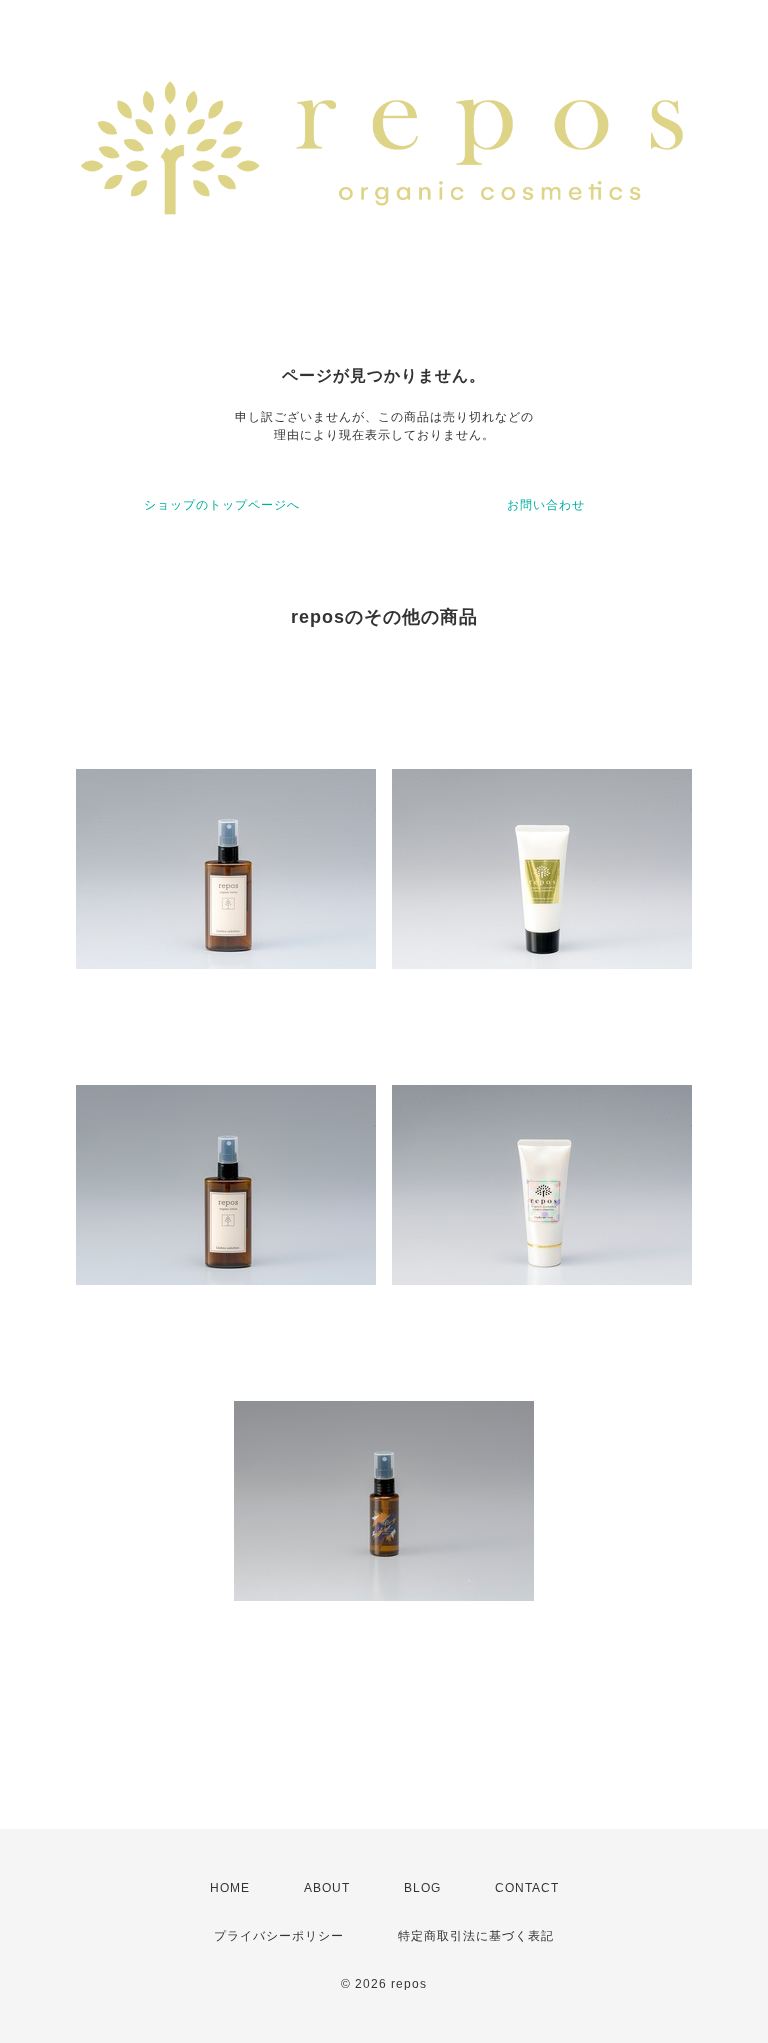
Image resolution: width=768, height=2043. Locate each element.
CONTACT (527, 1888)
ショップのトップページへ (222, 505)
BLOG (422, 1888)
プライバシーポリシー (279, 1936)
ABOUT (327, 1888)
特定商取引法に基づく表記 (476, 1936)
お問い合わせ (546, 505)
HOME (230, 1888)
